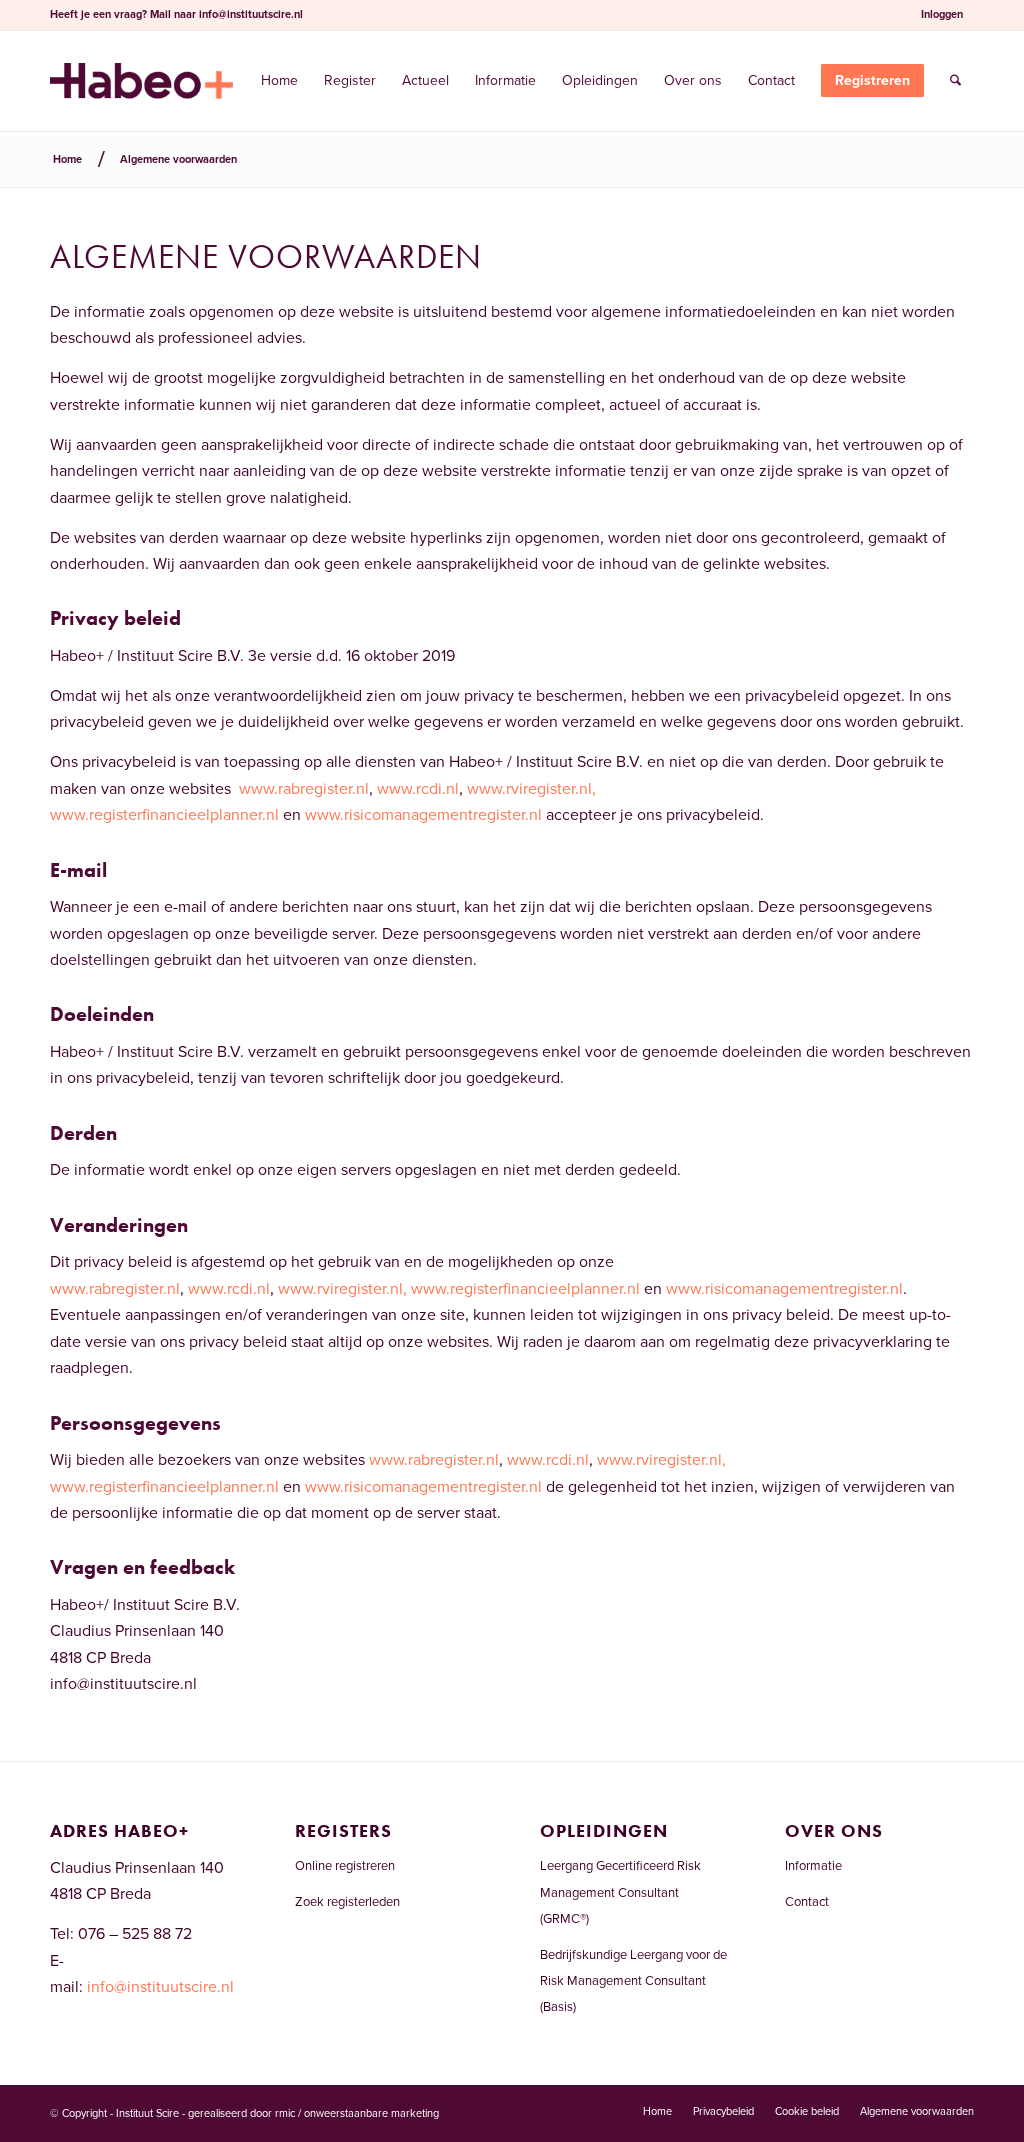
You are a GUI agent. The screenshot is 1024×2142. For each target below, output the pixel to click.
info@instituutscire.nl (251, 14)
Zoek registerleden (347, 1902)
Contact (807, 1902)
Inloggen (942, 14)
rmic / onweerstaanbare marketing (357, 2113)
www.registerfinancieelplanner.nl (164, 815)
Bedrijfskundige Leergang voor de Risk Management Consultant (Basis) (633, 1981)
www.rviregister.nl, (531, 789)
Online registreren (345, 1866)
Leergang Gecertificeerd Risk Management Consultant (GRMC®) (620, 1892)
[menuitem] (942, 15)
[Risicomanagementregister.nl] (141, 81)
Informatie (813, 1866)
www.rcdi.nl (418, 789)
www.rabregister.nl (304, 789)
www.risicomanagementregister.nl (423, 815)
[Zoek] (955, 81)
